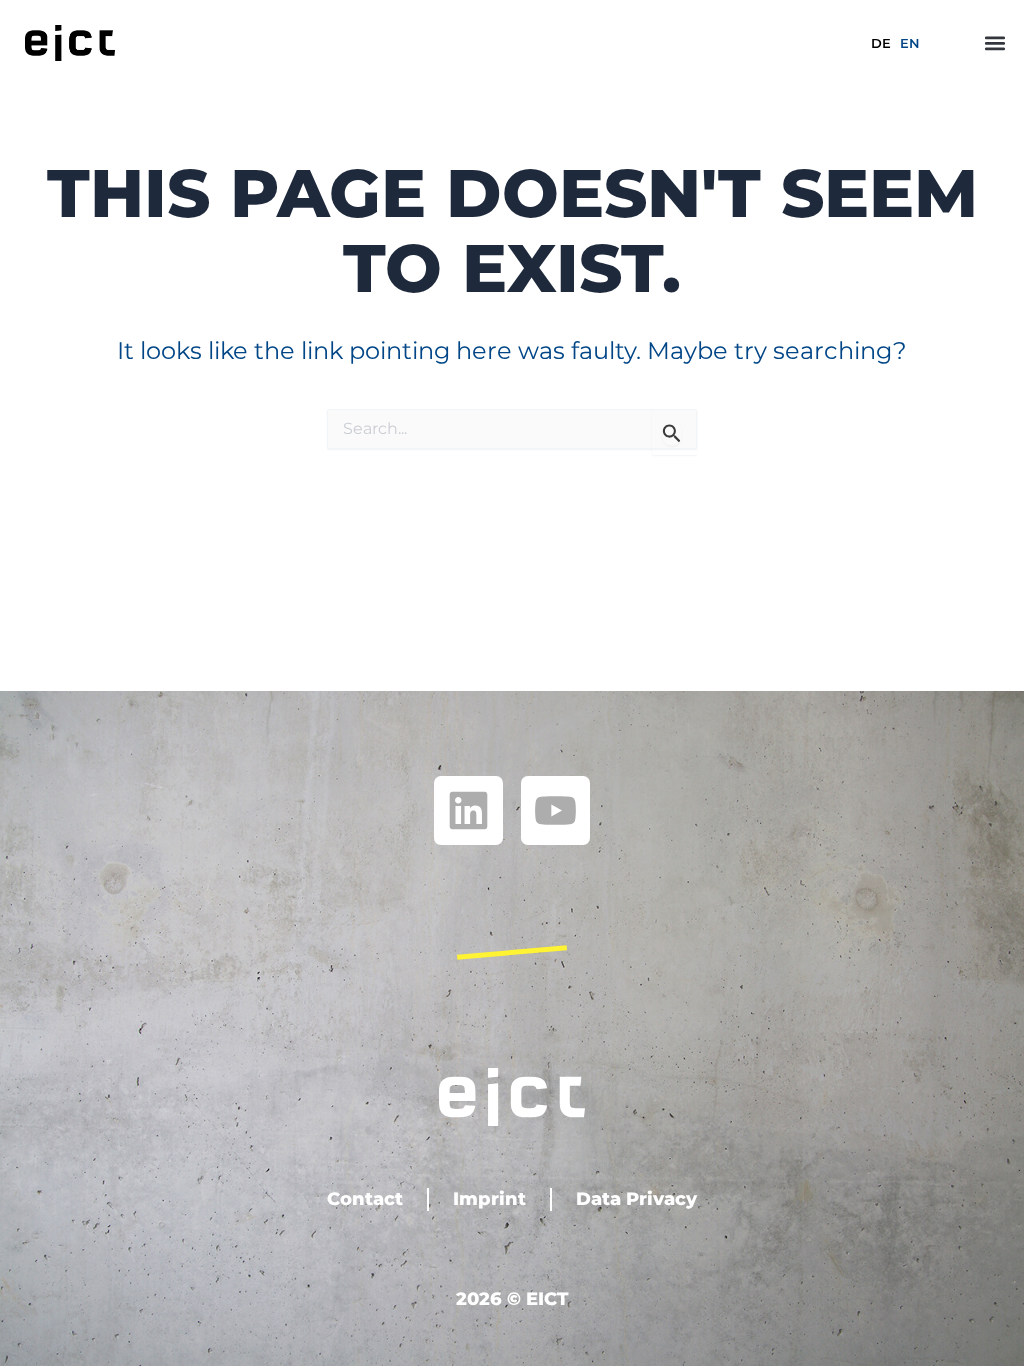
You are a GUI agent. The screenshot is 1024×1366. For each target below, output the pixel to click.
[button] (995, 42)
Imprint (489, 1198)
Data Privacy (636, 1198)
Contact (365, 1198)
